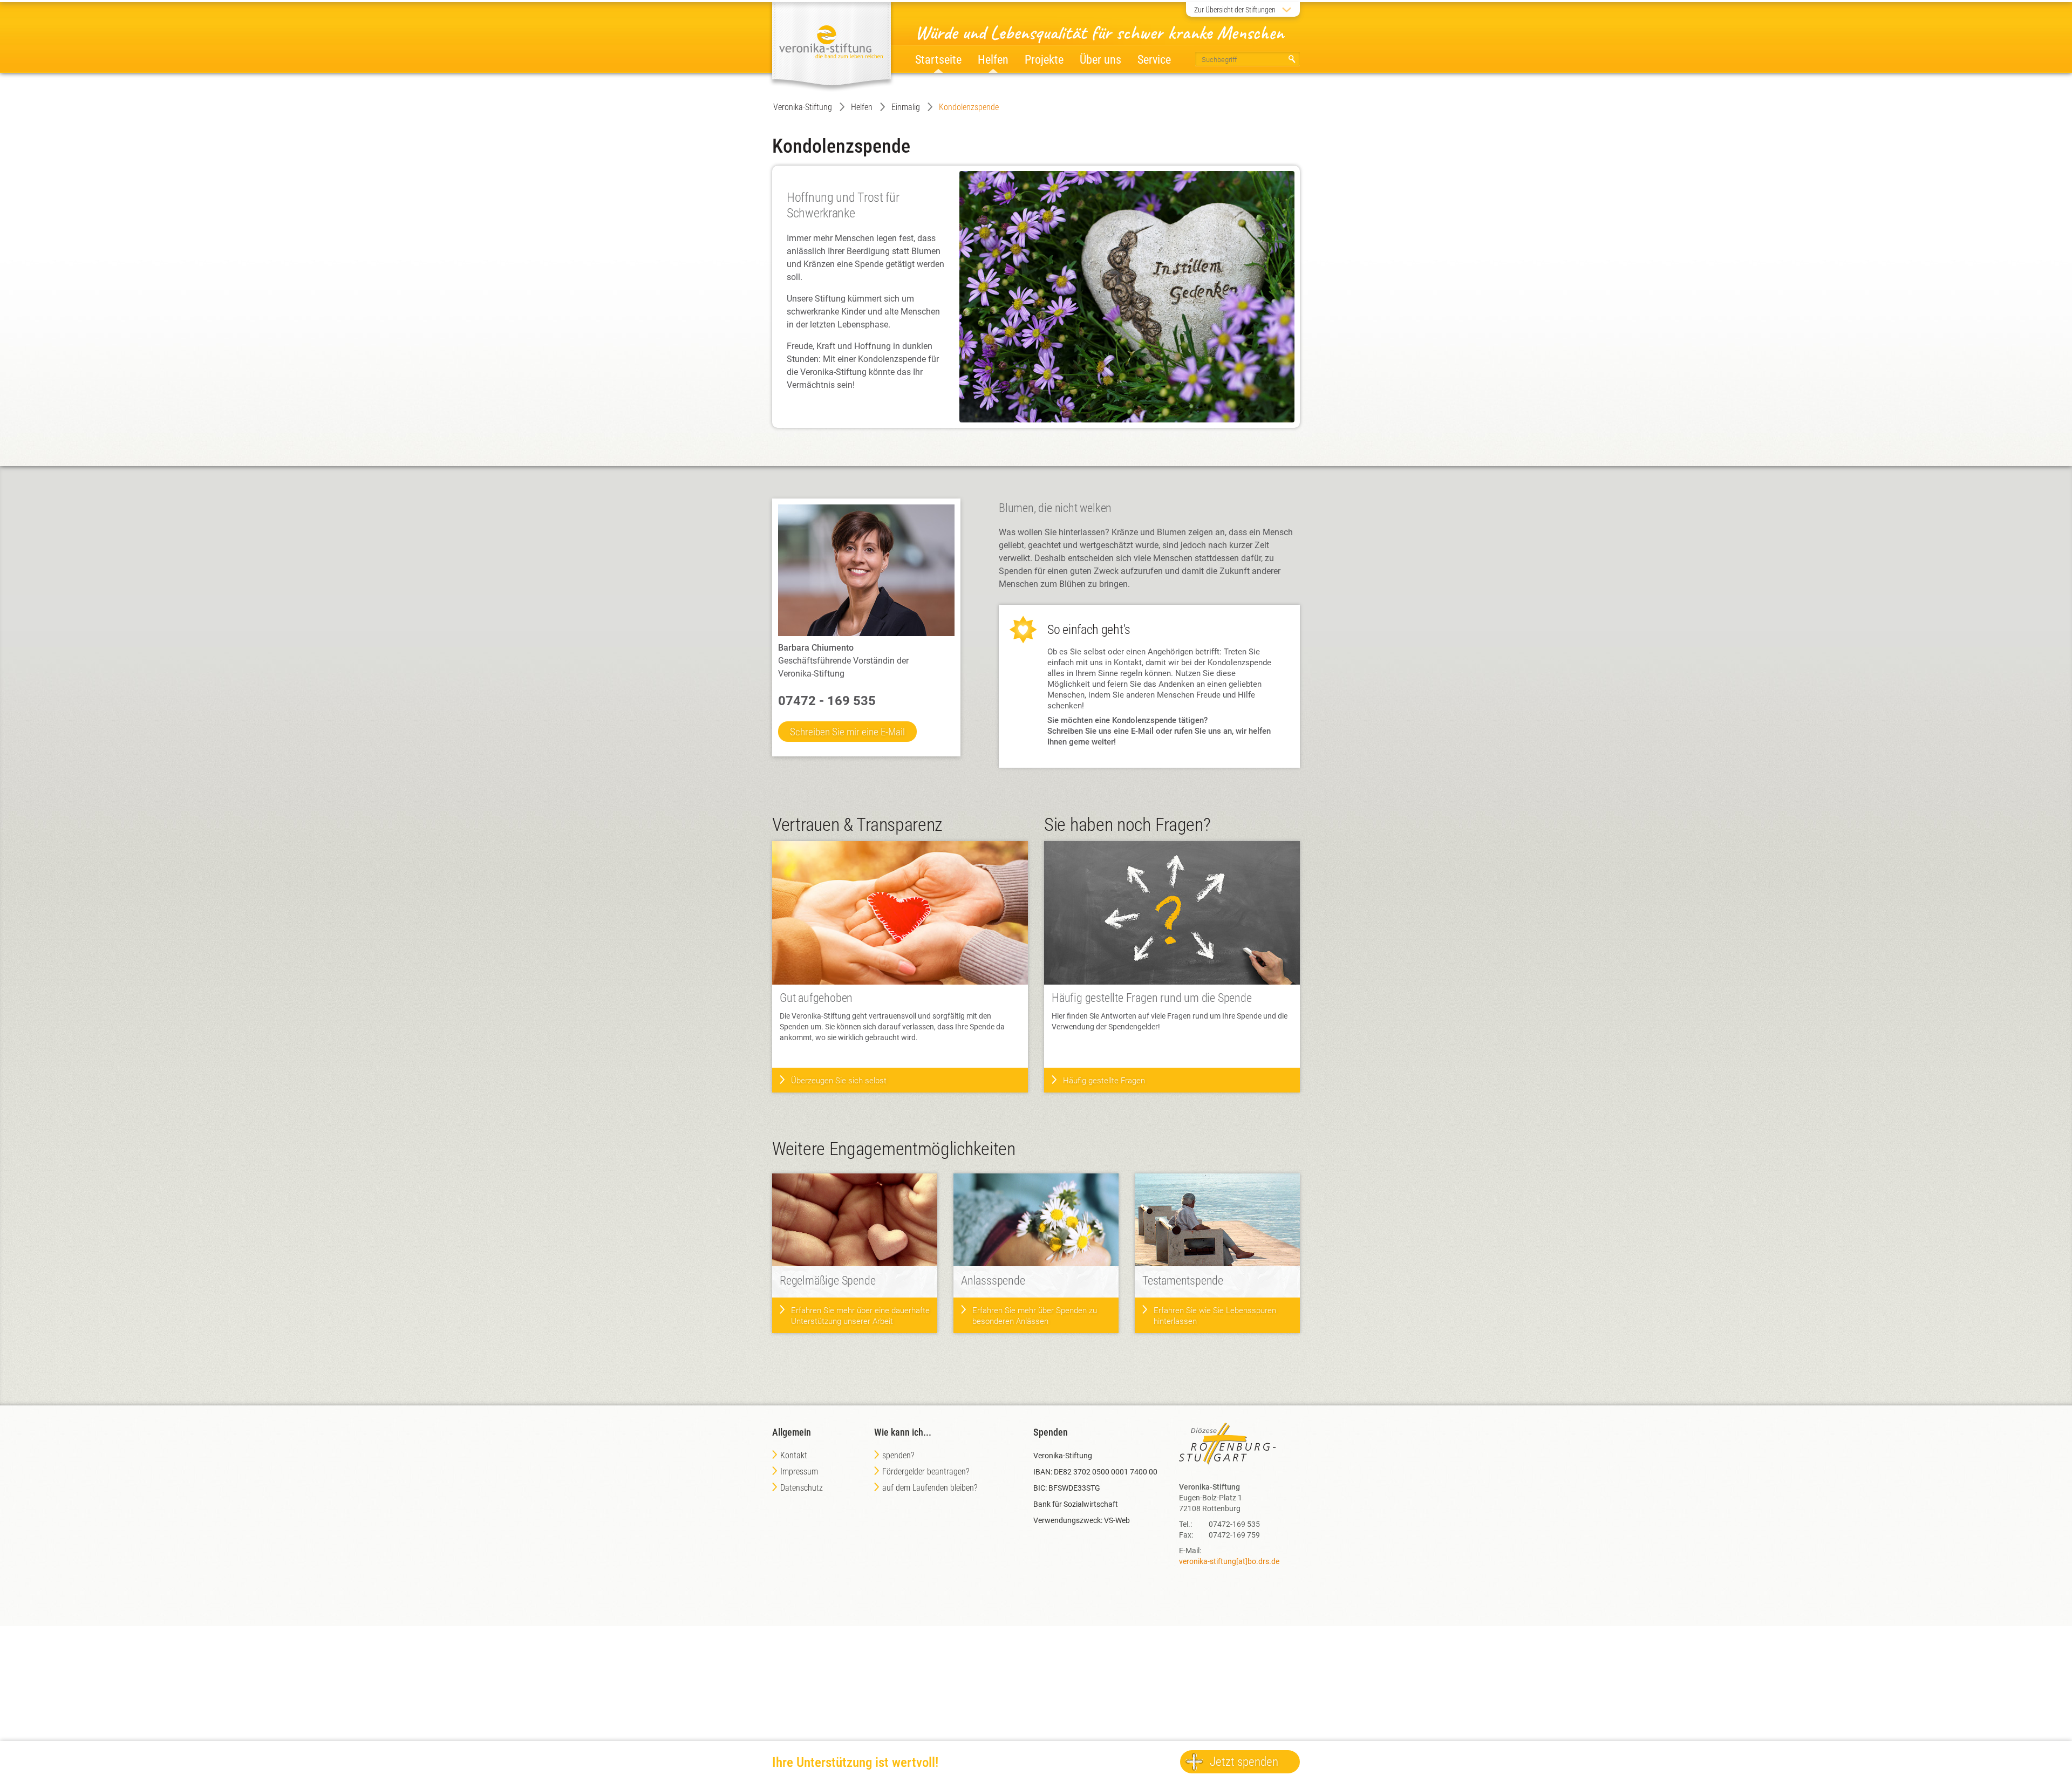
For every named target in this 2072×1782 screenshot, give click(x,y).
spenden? (898, 1455)
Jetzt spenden (1244, 1762)
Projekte (1044, 60)
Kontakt (794, 1455)
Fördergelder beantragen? (926, 1472)
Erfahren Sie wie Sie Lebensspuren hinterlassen (1215, 1316)
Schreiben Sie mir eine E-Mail (847, 732)
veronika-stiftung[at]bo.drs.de (1229, 1561)
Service (1154, 60)
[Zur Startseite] (831, 43)
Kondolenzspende (969, 107)
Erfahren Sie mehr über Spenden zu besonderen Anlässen (1035, 1316)
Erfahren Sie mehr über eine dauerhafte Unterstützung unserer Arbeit (860, 1316)
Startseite (938, 60)
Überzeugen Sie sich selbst (839, 1081)
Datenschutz (802, 1488)
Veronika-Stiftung (803, 107)
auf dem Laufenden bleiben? (930, 1488)
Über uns (1100, 60)
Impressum (799, 1472)
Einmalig (906, 107)
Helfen (862, 107)
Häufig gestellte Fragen (1104, 1081)
